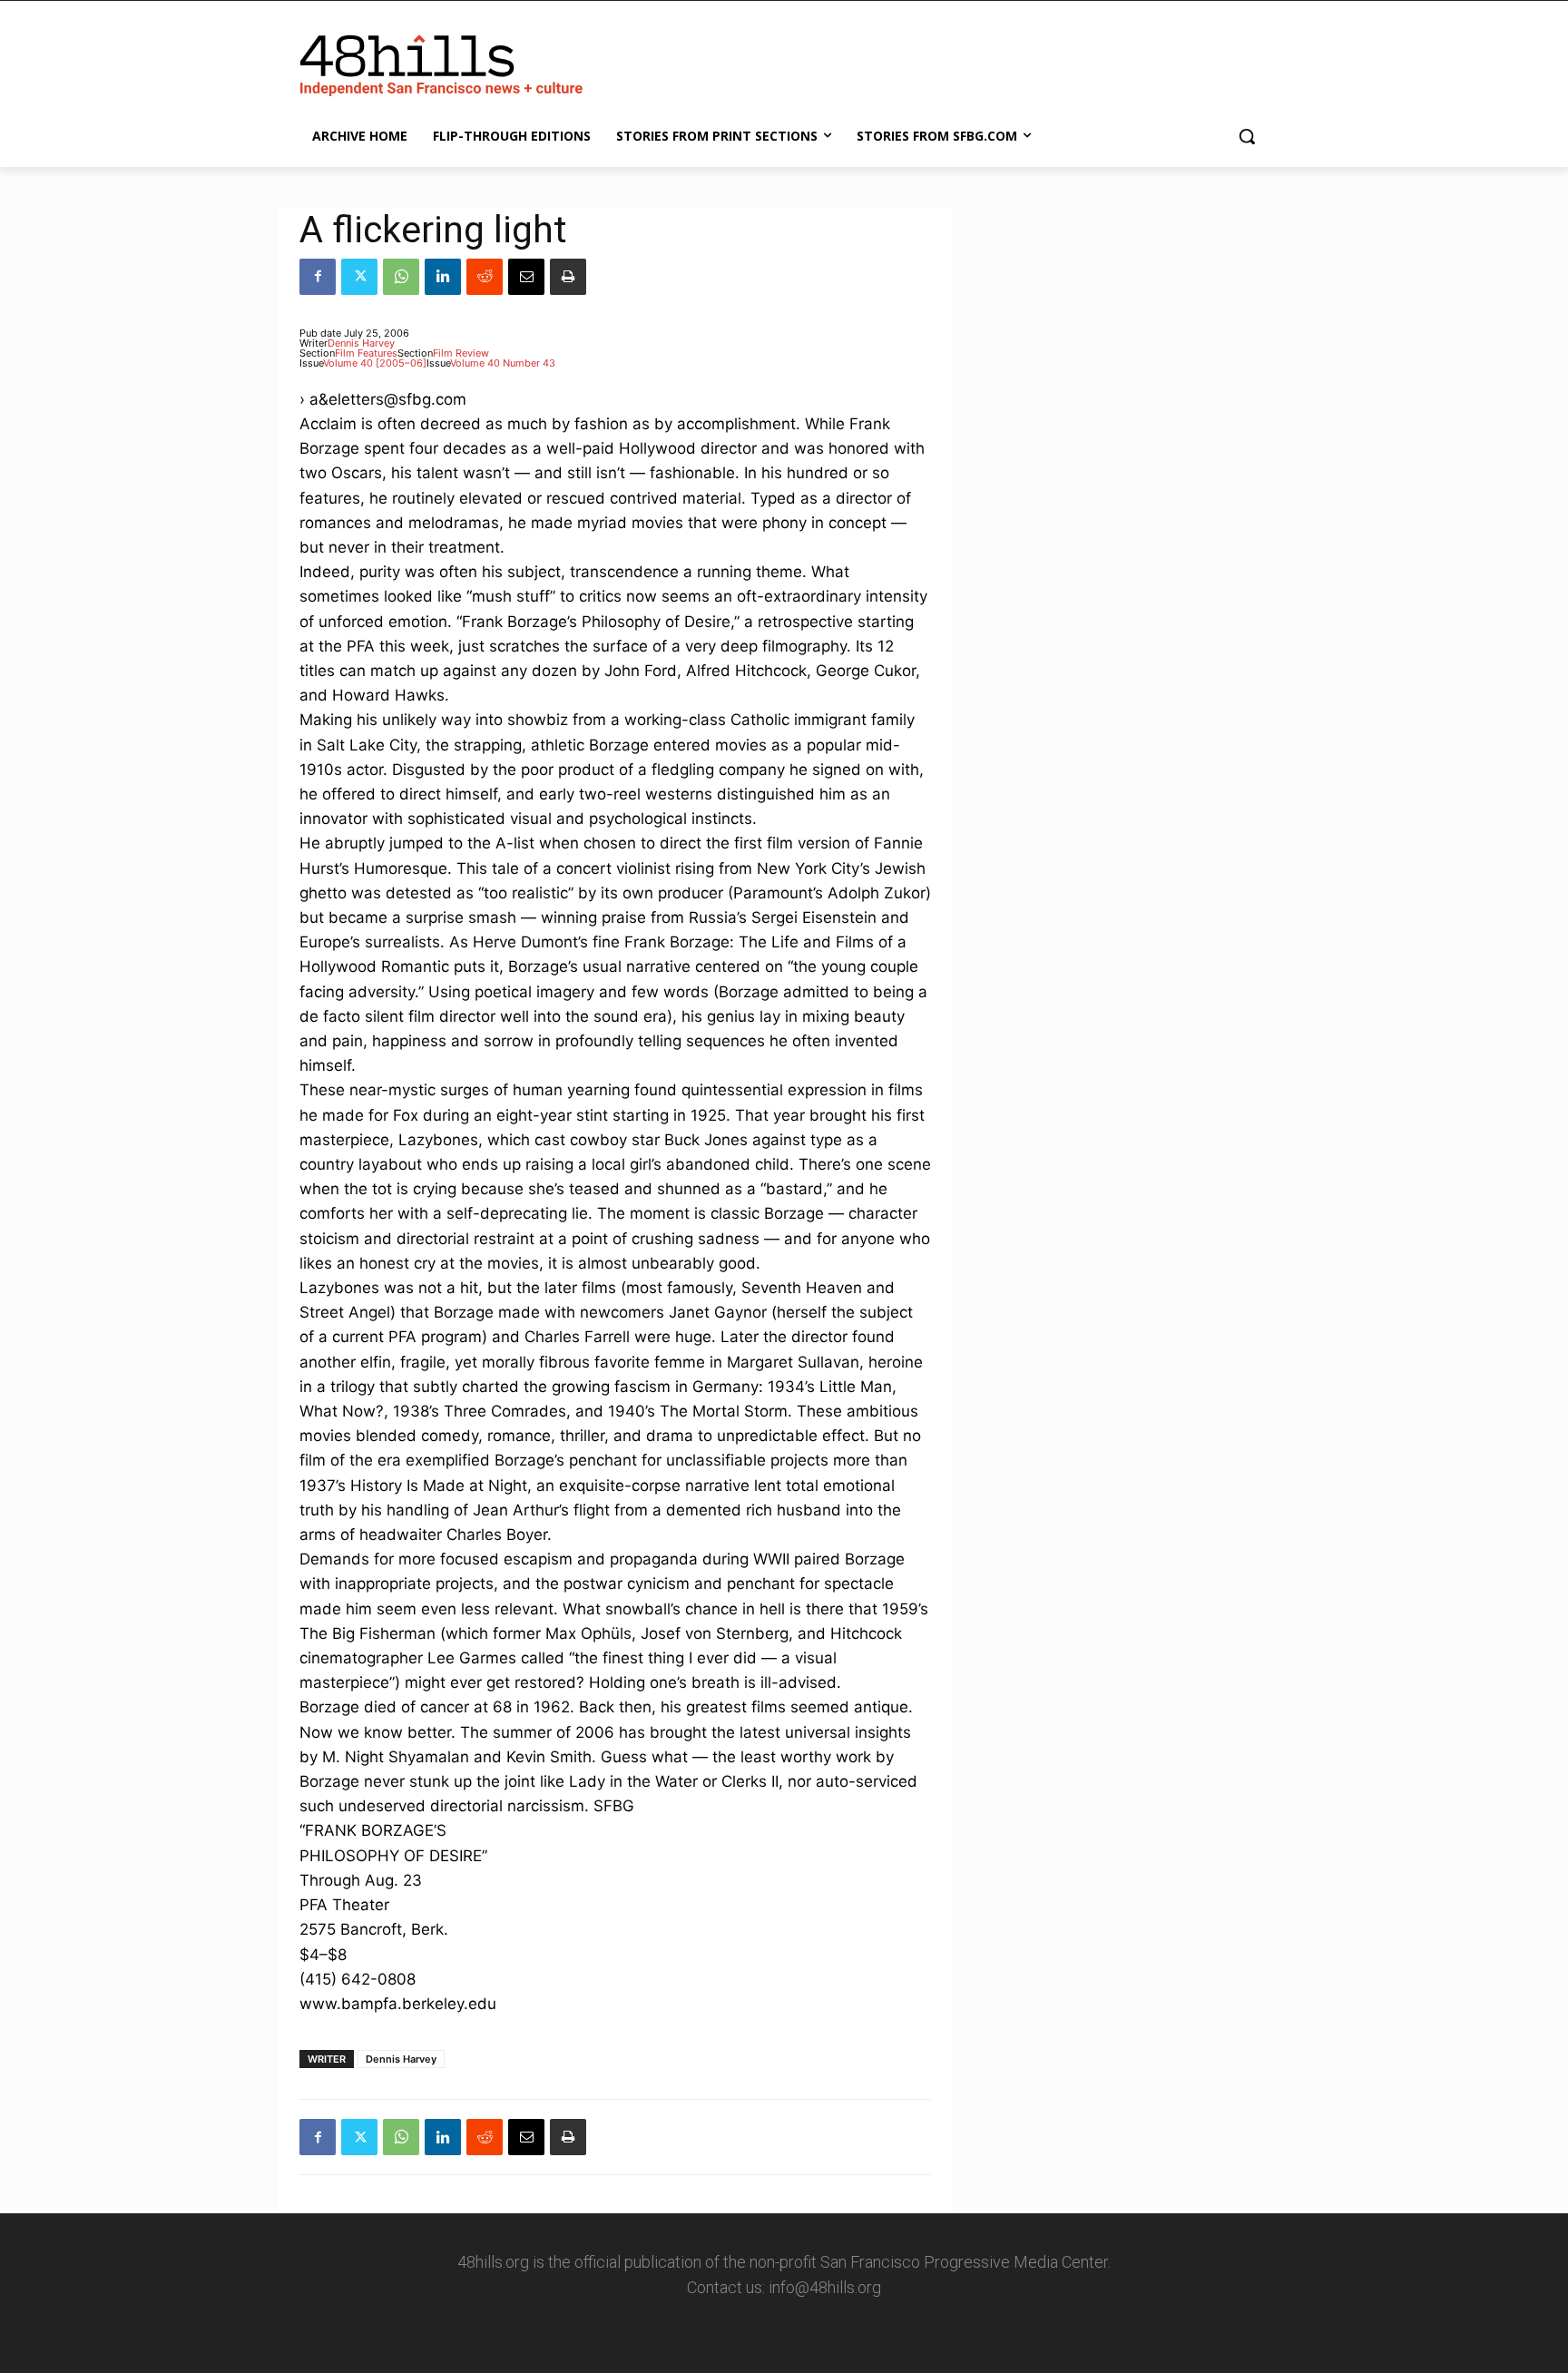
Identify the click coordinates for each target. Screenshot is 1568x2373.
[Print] (568, 277)
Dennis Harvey (361, 343)
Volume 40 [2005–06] (375, 363)
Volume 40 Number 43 (503, 363)
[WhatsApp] (401, 277)
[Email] (526, 277)
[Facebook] (318, 277)
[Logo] (445, 62)
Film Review (461, 353)
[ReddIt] (485, 277)
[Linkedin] (443, 277)
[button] (1247, 136)
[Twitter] (359, 277)
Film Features (366, 353)
